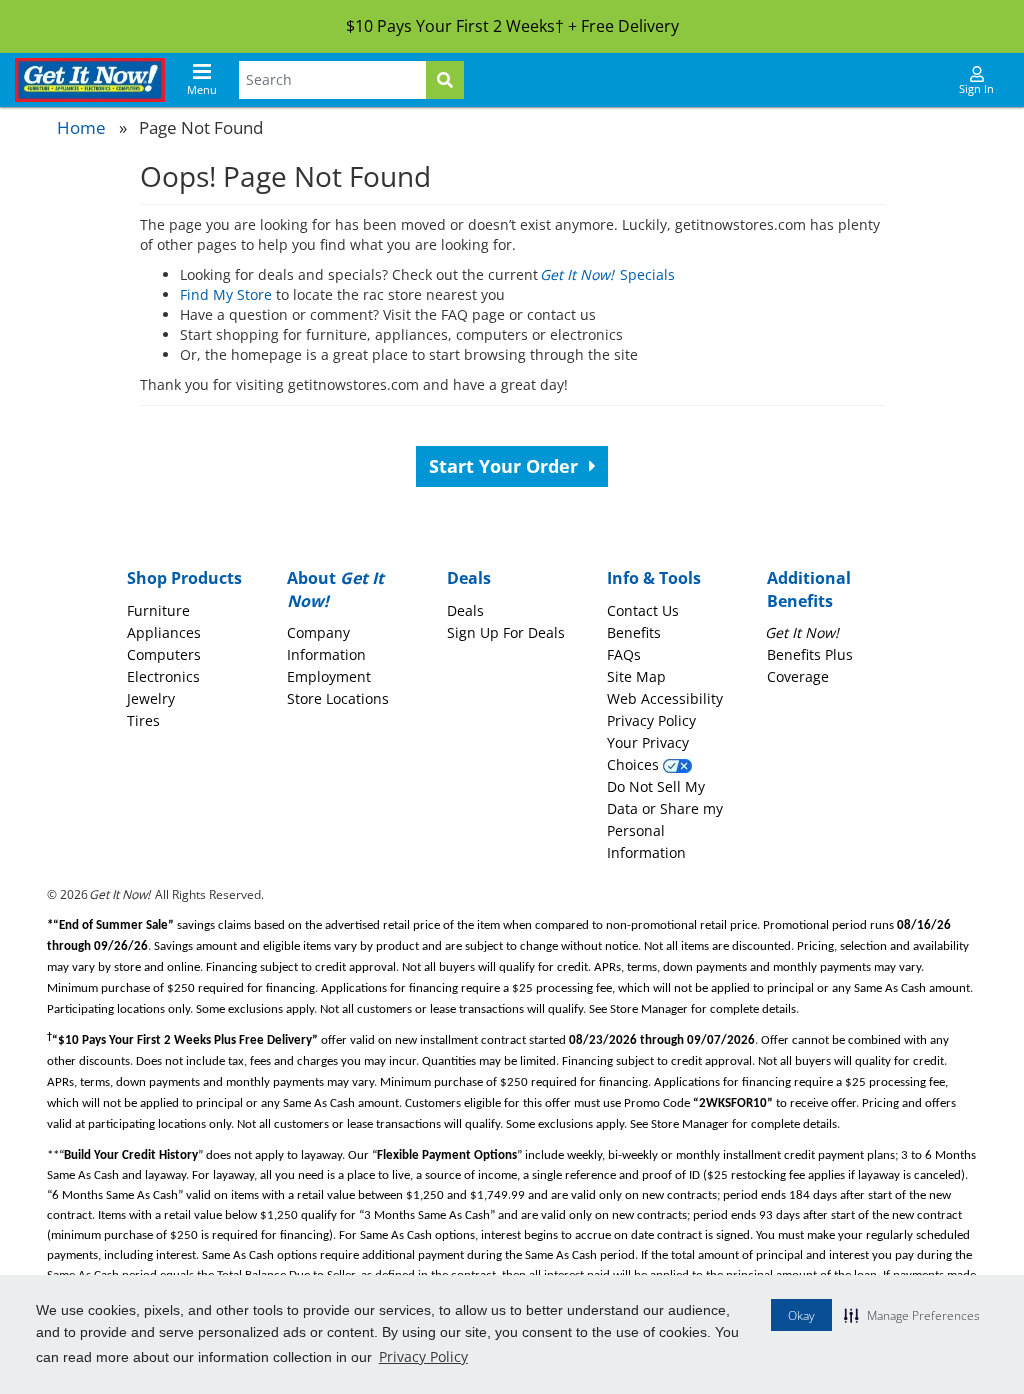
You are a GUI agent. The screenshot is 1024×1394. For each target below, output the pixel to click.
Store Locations (338, 698)
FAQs (624, 654)
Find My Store (226, 294)
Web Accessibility (665, 698)
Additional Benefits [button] (809, 589)
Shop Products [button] (184, 578)
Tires (143, 720)
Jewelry (151, 698)
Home (81, 127)
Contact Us (643, 610)
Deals (465, 610)
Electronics (163, 676)
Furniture (158, 610)
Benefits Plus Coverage (810, 654)
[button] (912, 1315)
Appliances (164, 632)
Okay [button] (801, 1315)
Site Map (636, 676)
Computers (164, 654)
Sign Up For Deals (506, 632)
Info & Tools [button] (654, 578)
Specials (608, 274)
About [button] (335, 589)
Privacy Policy (423, 1356)
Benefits (634, 632)
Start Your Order (506, 466)
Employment (329, 676)
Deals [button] (469, 578)
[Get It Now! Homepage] (90, 80)
